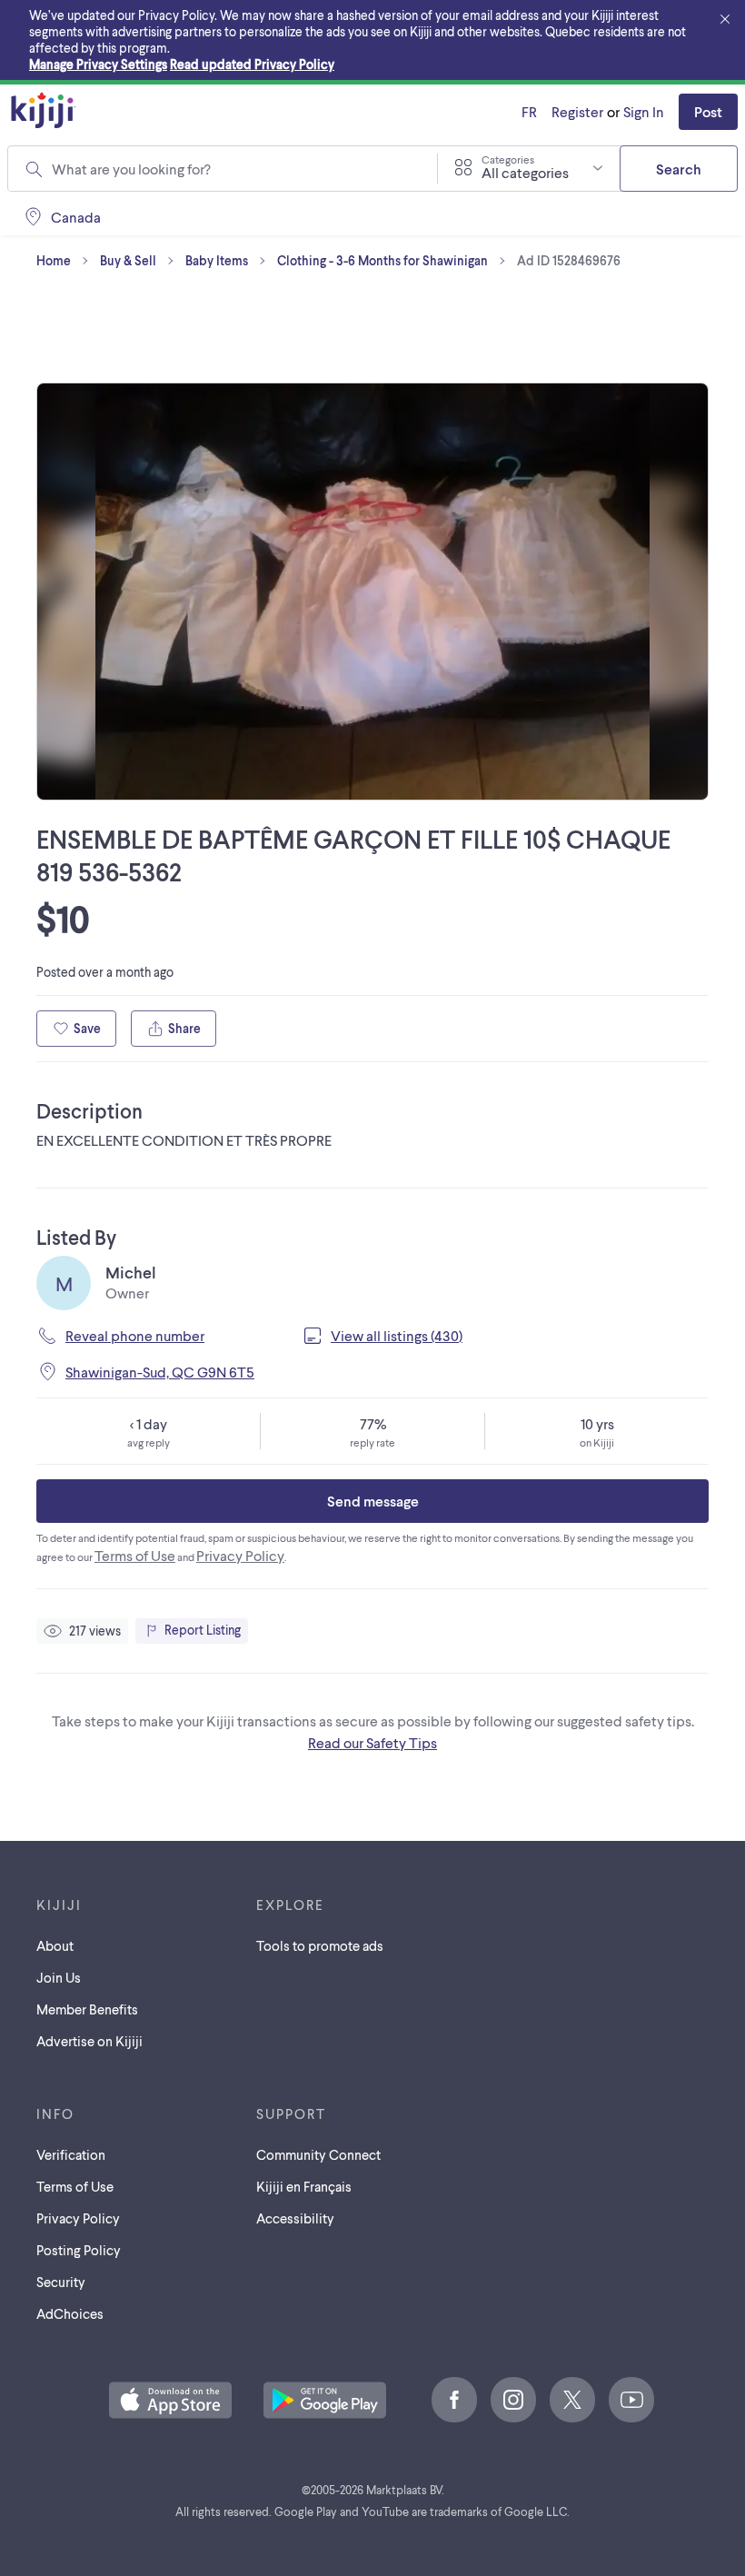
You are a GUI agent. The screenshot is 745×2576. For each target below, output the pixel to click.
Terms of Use (135, 1555)
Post (708, 111)
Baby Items (217, 260)
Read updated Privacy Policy (252, 64)
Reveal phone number (135, 1335)
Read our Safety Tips (372, 1742)
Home (54, 260)
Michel (131, 1272)
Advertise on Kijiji (89, 2041)
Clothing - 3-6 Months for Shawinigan (382, 260)
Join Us (59, 1977)
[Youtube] (631, 2400)
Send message (373, 1501)
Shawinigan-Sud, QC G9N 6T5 (160, 1372)
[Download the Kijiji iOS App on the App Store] (170, 2402)
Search (679, 169)
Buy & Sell (128, 260)
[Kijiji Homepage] (44, 111)
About (55, 1945)
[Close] (725, 20)
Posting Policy (79, 2250)
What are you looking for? (131, 169)
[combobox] (233, 169)
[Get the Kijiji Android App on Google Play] (325, 2402)
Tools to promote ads (320, 1945)
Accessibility (295, 2218)
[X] (572, 2400)
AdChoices (70, 2313)
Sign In (644, 111)
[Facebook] (454, 2400)
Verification (71, 2154)
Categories (508, 159)
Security (61, 2282)
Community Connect (318, 2154)
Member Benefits (87, 2009)
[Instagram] (513, 2400)
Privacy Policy (240, 1555)
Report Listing (203, 1630)
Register (577, 111)
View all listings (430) (397, 1335)
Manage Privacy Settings (98, 64)
